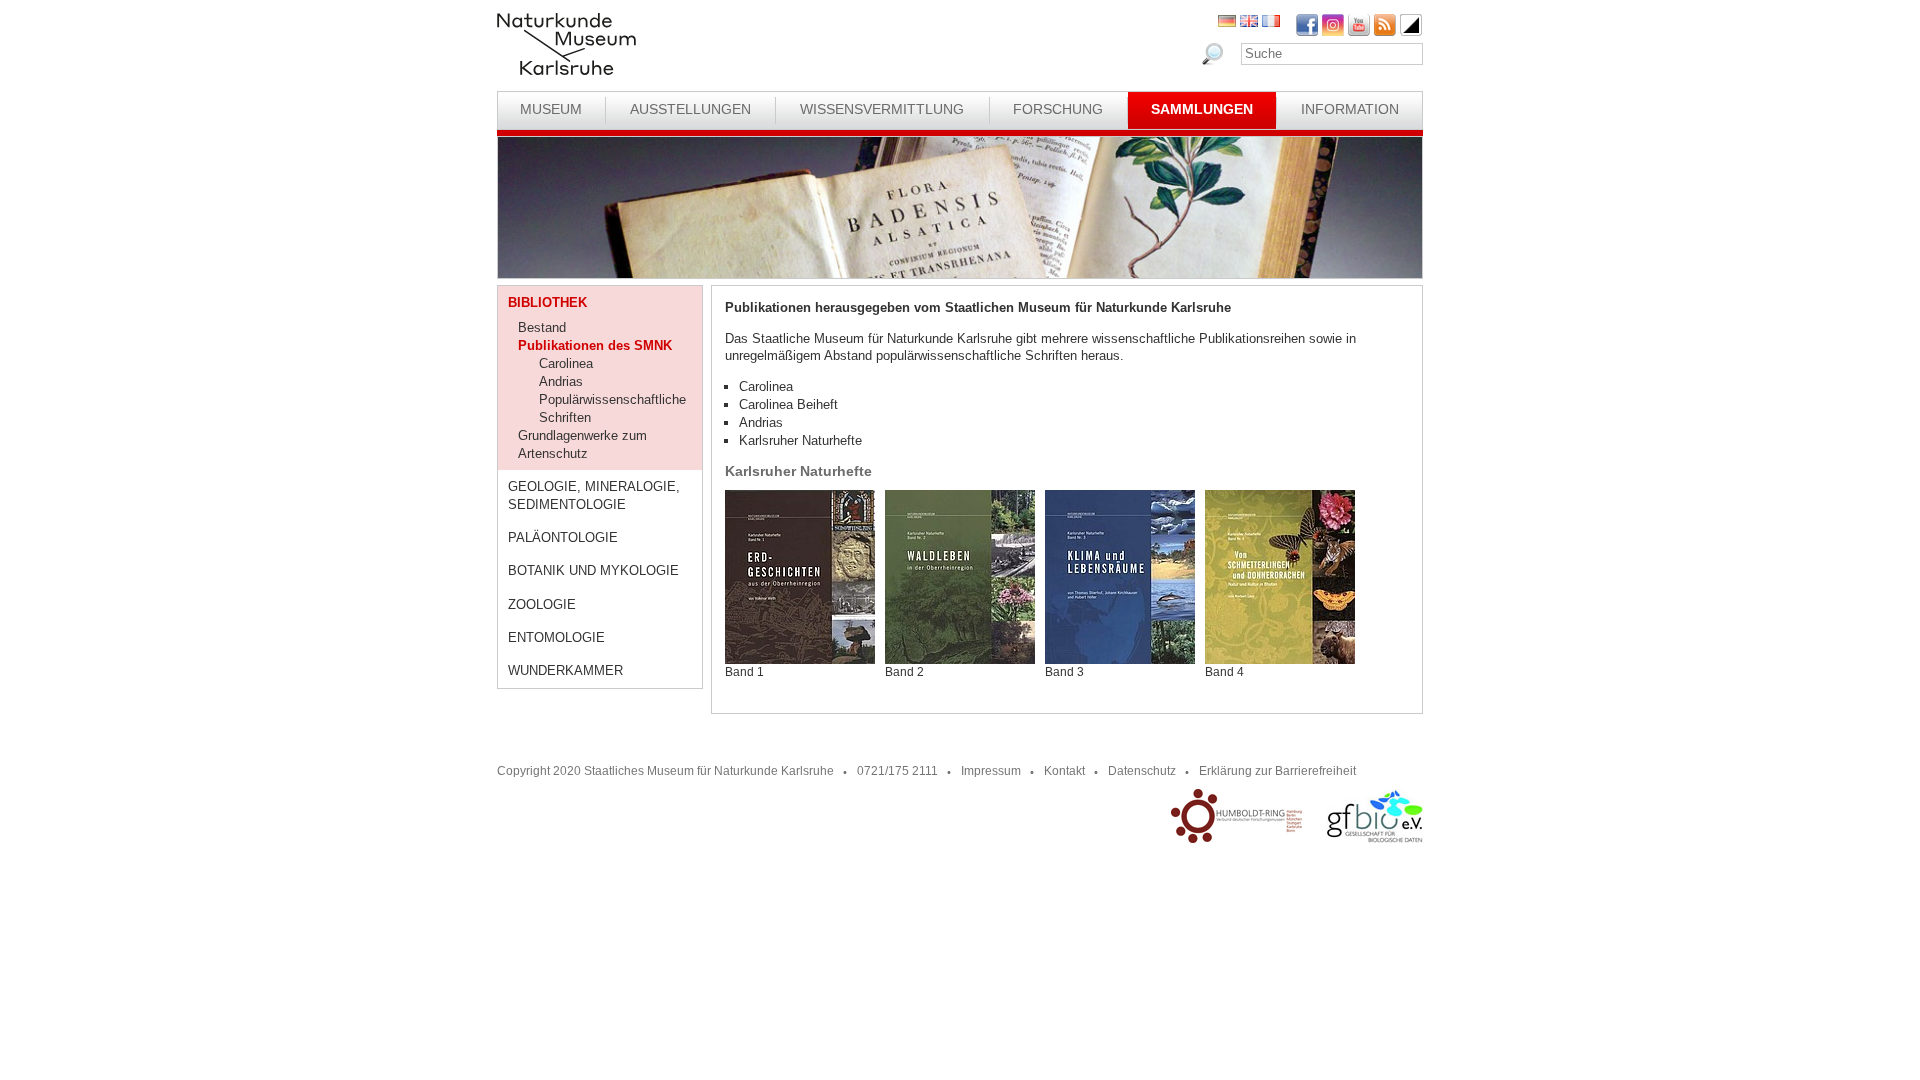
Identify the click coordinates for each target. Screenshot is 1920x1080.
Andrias (561, 381)
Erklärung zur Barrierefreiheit (1277, 771)
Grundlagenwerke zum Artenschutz (582, 444)
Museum (551, 109)
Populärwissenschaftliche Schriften (612, 408)
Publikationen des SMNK (595, 345)
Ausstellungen (690, 109)
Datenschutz (1142, 771)
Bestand (542, 327)
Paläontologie (563, 537)
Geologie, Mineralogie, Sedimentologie (594, 495)
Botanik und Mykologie (593, 570)
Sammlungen (1202, 109)
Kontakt (1064, 771)
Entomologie (556, 637)
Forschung (1058, 109)
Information (1350, 109)
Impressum (991, 771)
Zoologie (542, 604)
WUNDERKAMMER (565, 670)
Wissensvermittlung (882, 109)
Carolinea (566, 363)
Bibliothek (547, 302)
